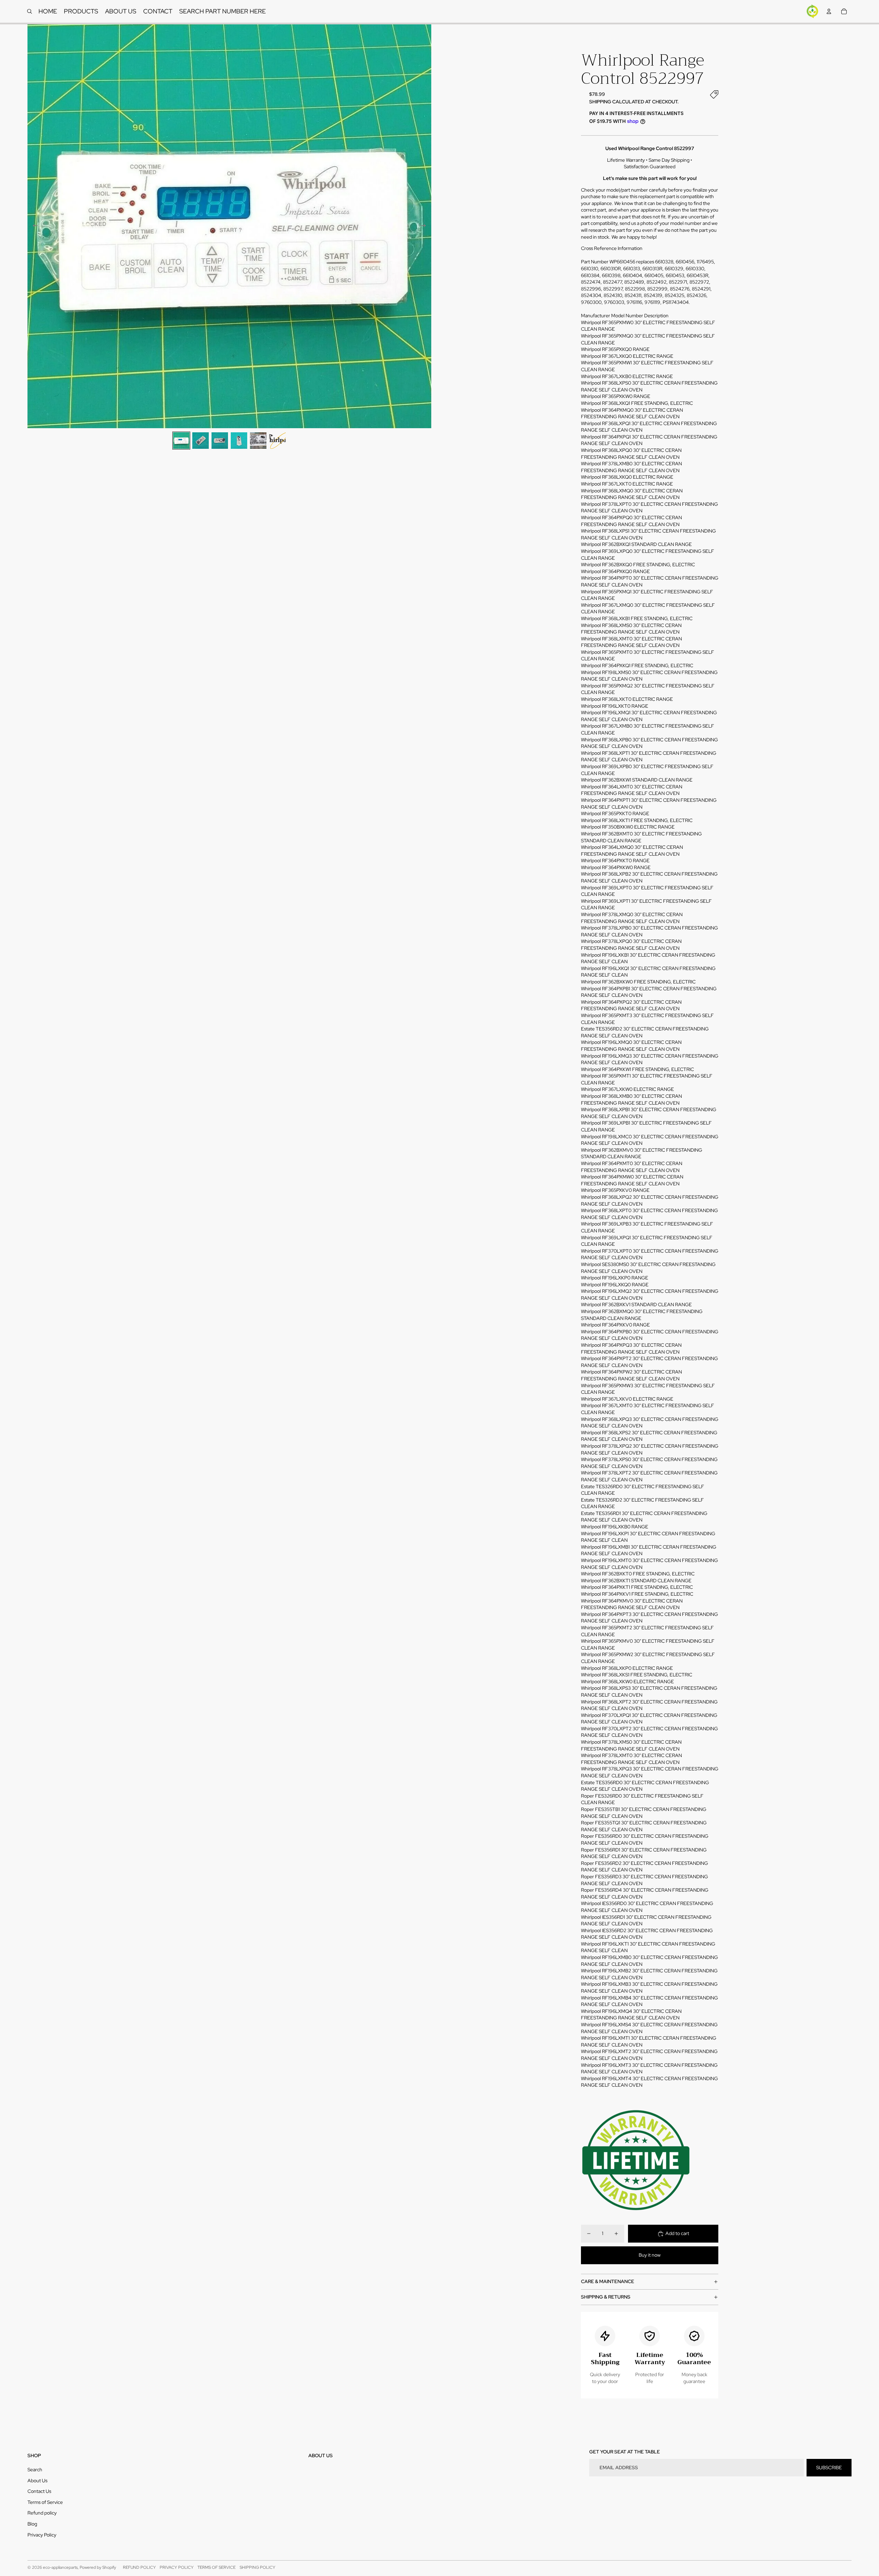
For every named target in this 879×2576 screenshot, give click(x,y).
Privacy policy (177, 2567)
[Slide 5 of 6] (258, 441)
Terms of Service (45, 2502)
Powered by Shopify (98, 2567)
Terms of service (216, 2567)
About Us (37, 2481)
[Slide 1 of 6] (181, 441)
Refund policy (42, 2513)
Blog (32, 2524)
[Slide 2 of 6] (201, 441)
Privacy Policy (42, 2535)
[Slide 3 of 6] (220, 441)
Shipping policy (258, 2567)
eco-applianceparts (60, 2567)
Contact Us (39, 2491)
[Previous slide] (33, 226)
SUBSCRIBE (829, 2467)
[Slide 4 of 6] (239, 441)
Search (35, 2470)
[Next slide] (426, 226)
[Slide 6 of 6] (277, 441)
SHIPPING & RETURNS (606, 2297)
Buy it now (650, 2255)
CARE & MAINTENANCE (608, 2281)
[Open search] (30, 11)
